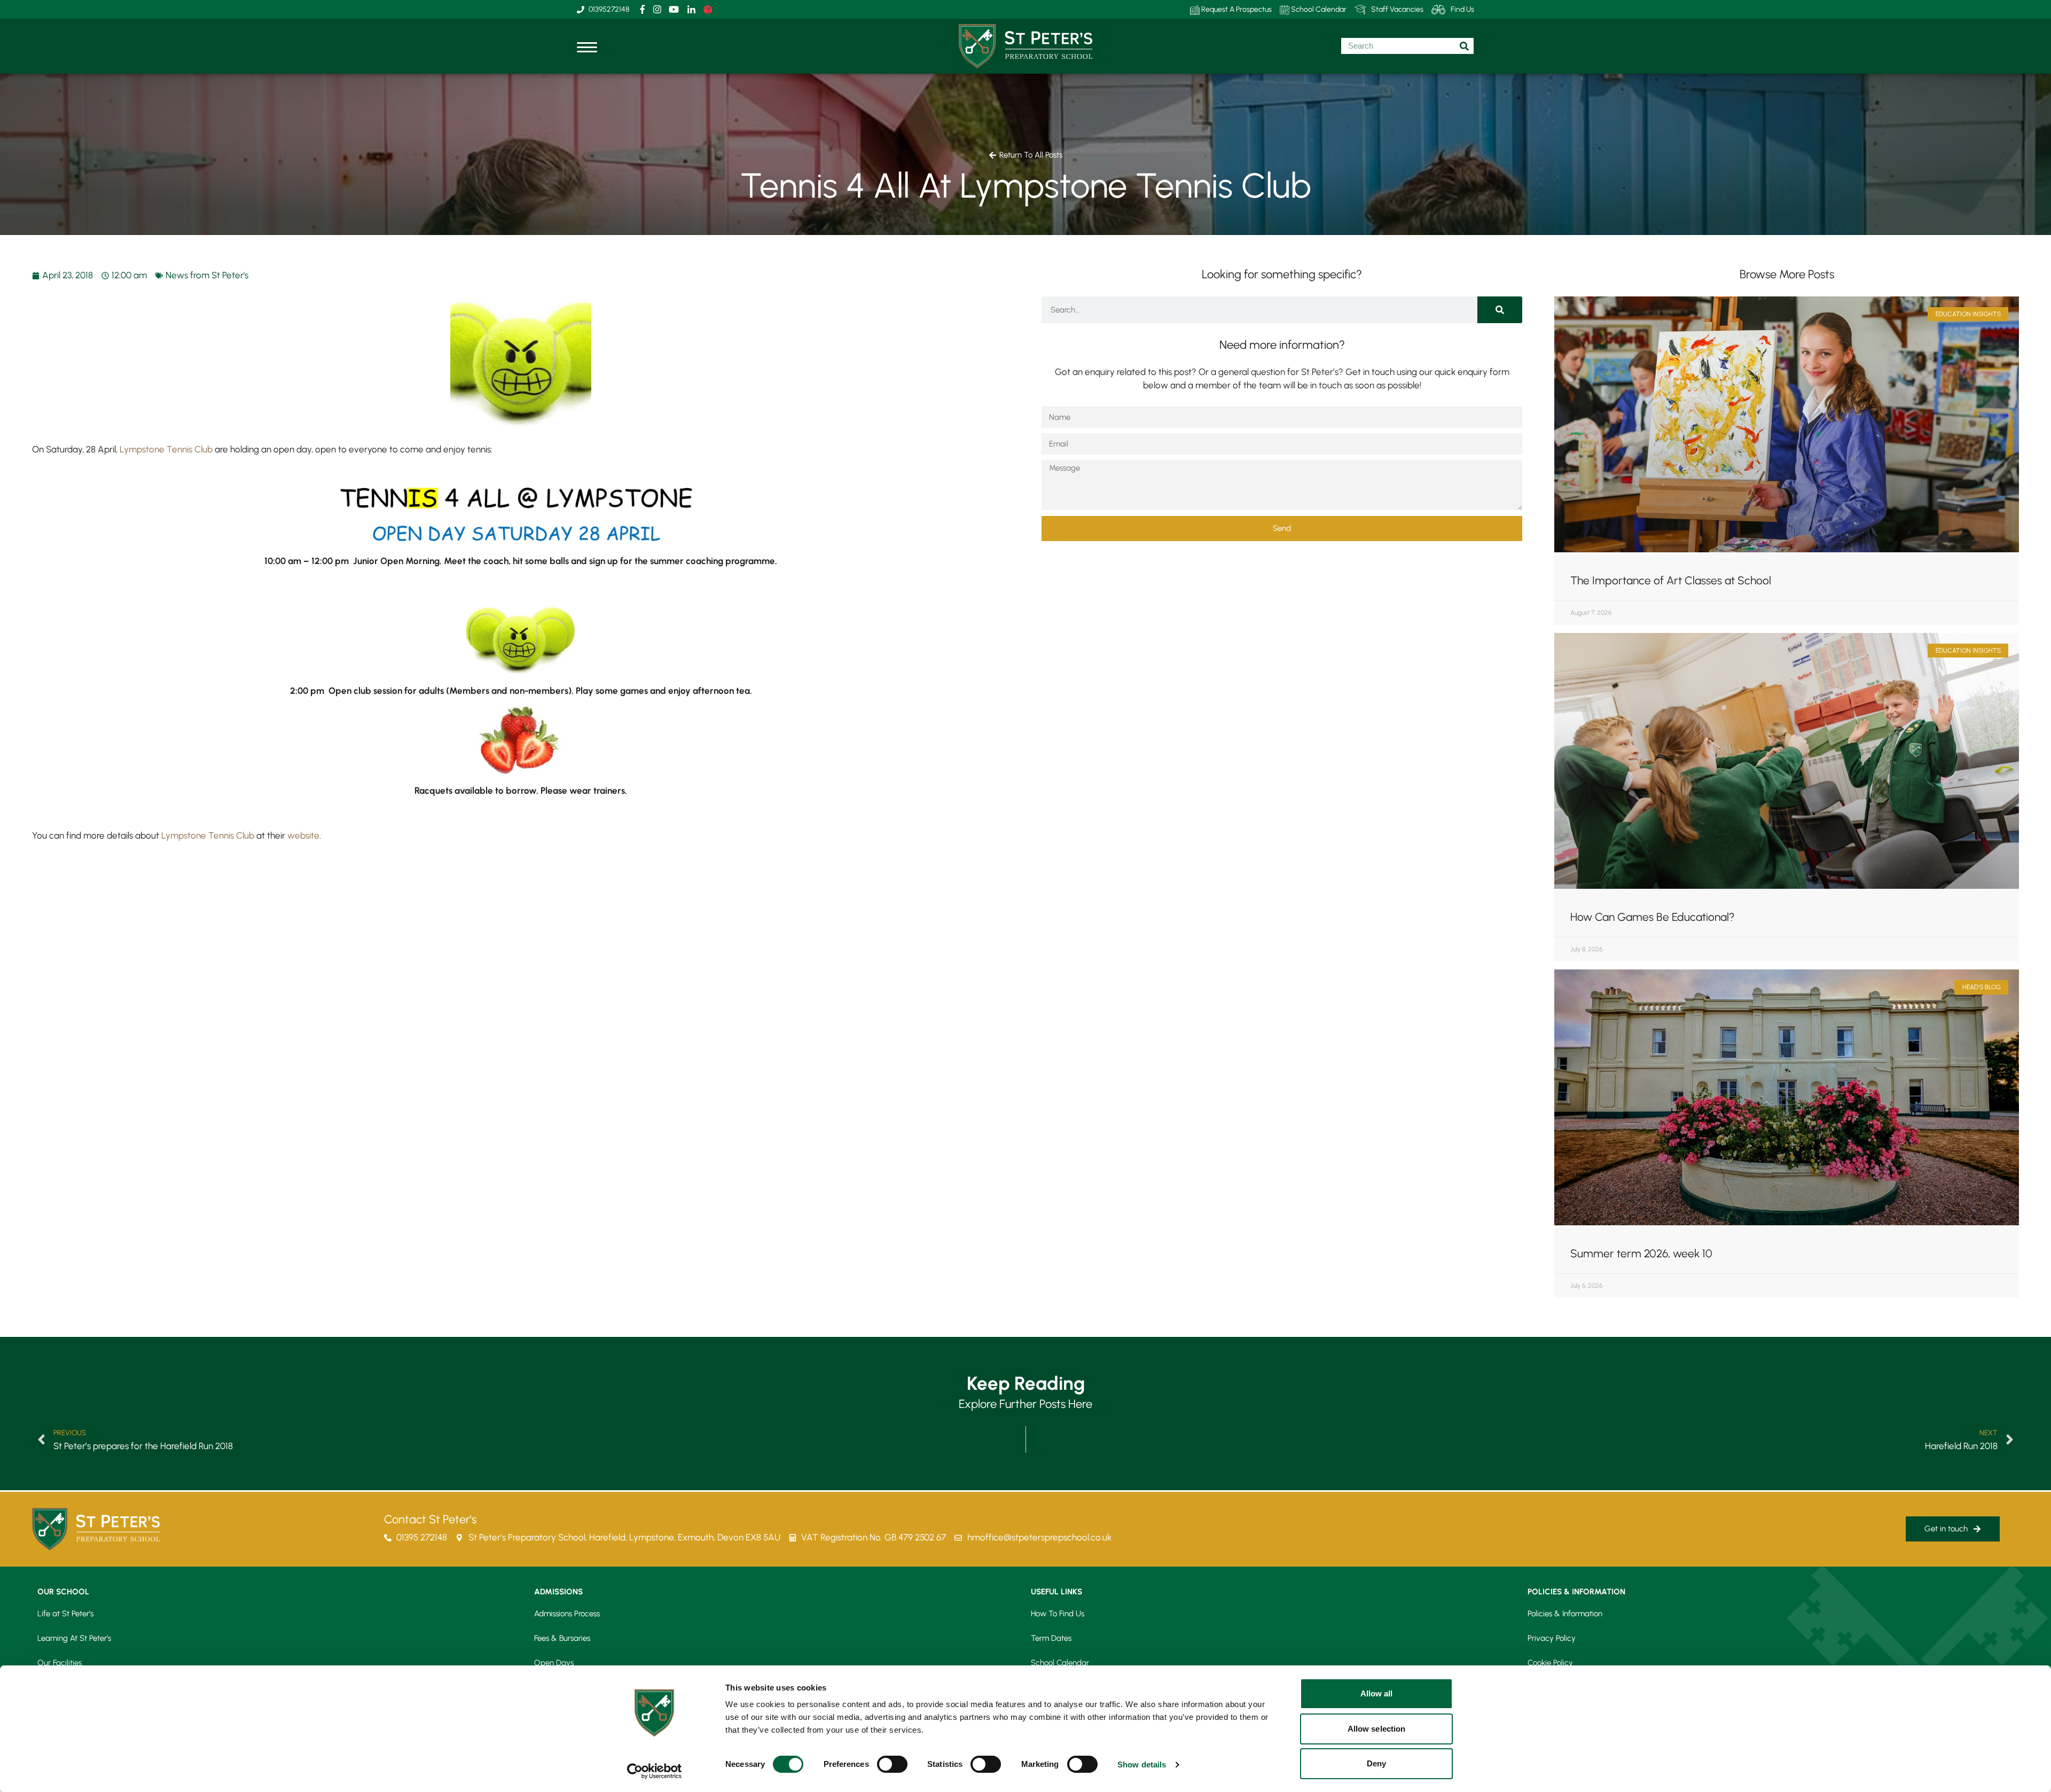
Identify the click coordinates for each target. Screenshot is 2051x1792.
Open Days (554, 1663)
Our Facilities (60, 1663)
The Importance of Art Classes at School (1671, 580)
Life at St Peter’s (65, 1614)
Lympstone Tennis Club (166, 449)
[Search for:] (1407, 46)
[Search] (1500, 310)
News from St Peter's (207, 275)
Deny (1376, 1763)
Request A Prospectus (1236, 9)
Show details (1142, 1764)
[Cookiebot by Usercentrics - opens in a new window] (655, 1771)
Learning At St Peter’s (74, 1638)
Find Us (1462, 9)
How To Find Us (1058, 1614)
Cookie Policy (1550, 1663)
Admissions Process (567, 1614)
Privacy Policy (1552, 1638)
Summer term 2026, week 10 (1641, 1253)
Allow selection (1377, 1729)
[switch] (892, 1764)
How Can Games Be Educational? (1653, 917)
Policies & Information (1565, 1614)
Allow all (1377, 1693)
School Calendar (1318, 9)
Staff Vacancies (1397, 9)
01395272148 (609, 9)
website (302, 835)
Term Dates (1051, 1638)
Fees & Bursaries (562, 1638)
